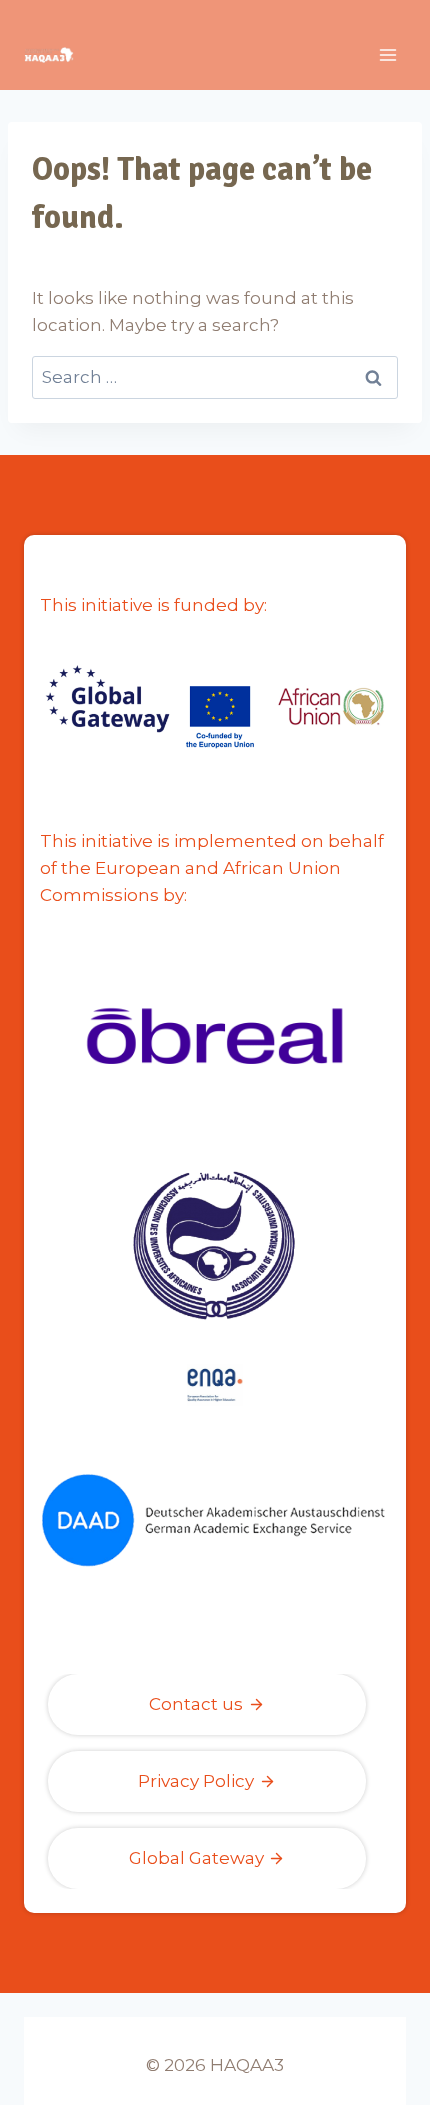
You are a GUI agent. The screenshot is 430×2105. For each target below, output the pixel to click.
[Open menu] (387, 54)
